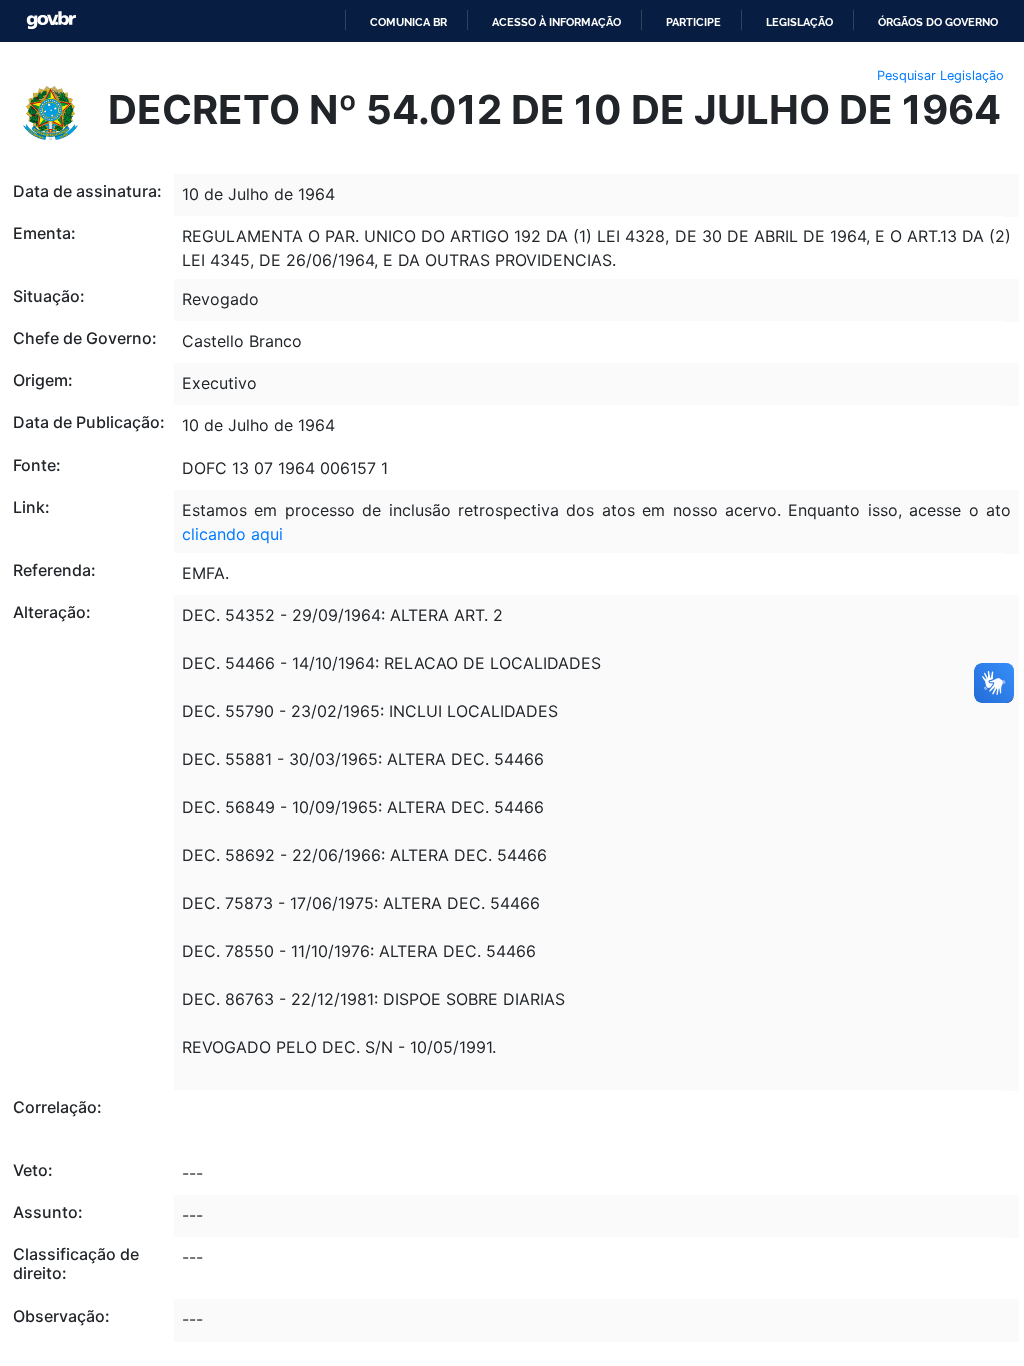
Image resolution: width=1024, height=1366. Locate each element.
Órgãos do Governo (938, 22)
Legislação (799, 22)
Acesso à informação (556, 22)
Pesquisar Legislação (940, 75)
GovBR (51, 20)
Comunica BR (408, 22)
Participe (693, 22)
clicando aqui (232, 534)
